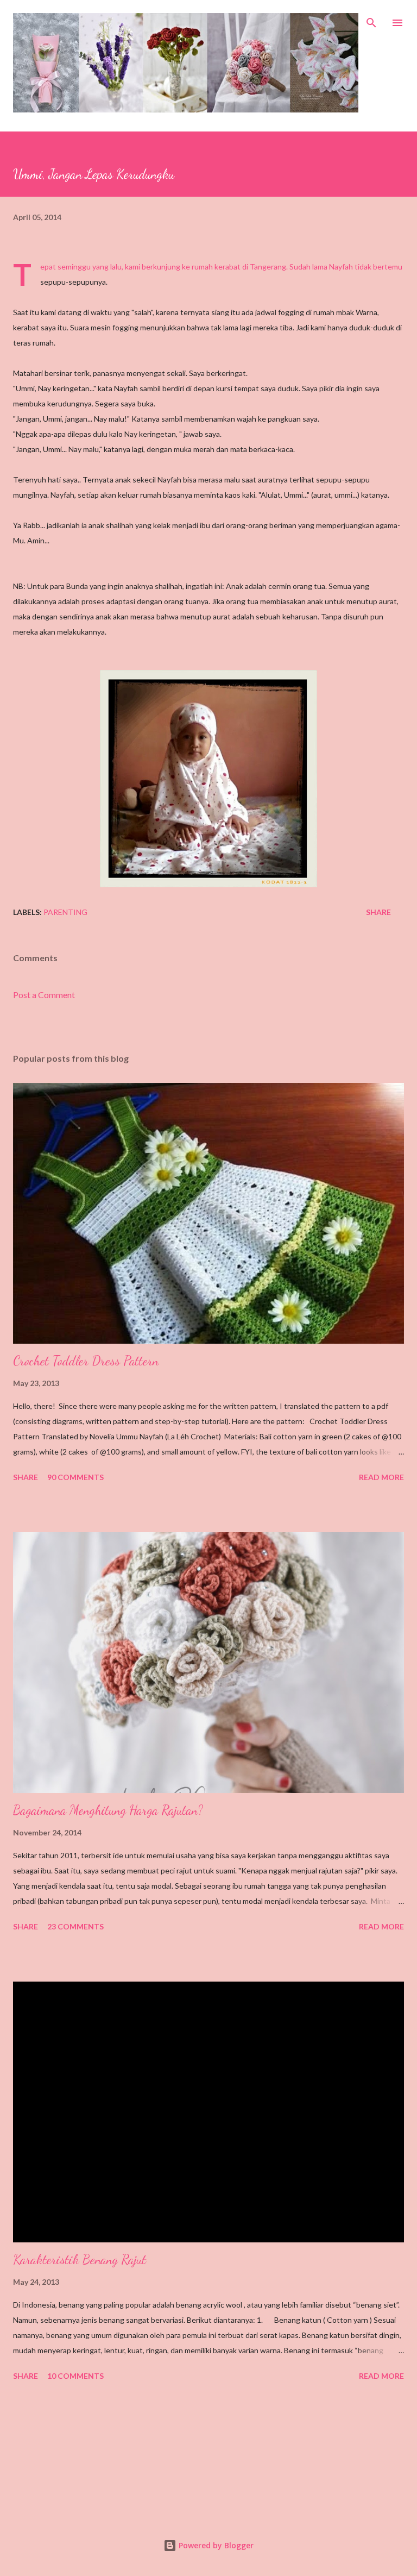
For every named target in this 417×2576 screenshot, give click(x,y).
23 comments (75, 1926)
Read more (381, 1477)
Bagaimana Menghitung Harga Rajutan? (108, 1810)
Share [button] (378, 912)
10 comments (75, 2376)
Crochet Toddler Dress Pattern (86, 1361)
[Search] (371, 20)
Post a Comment (44, 995)
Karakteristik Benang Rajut (80, 2260)
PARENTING (65, 912)
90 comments (75, 1477)
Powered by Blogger (215, 2545)
